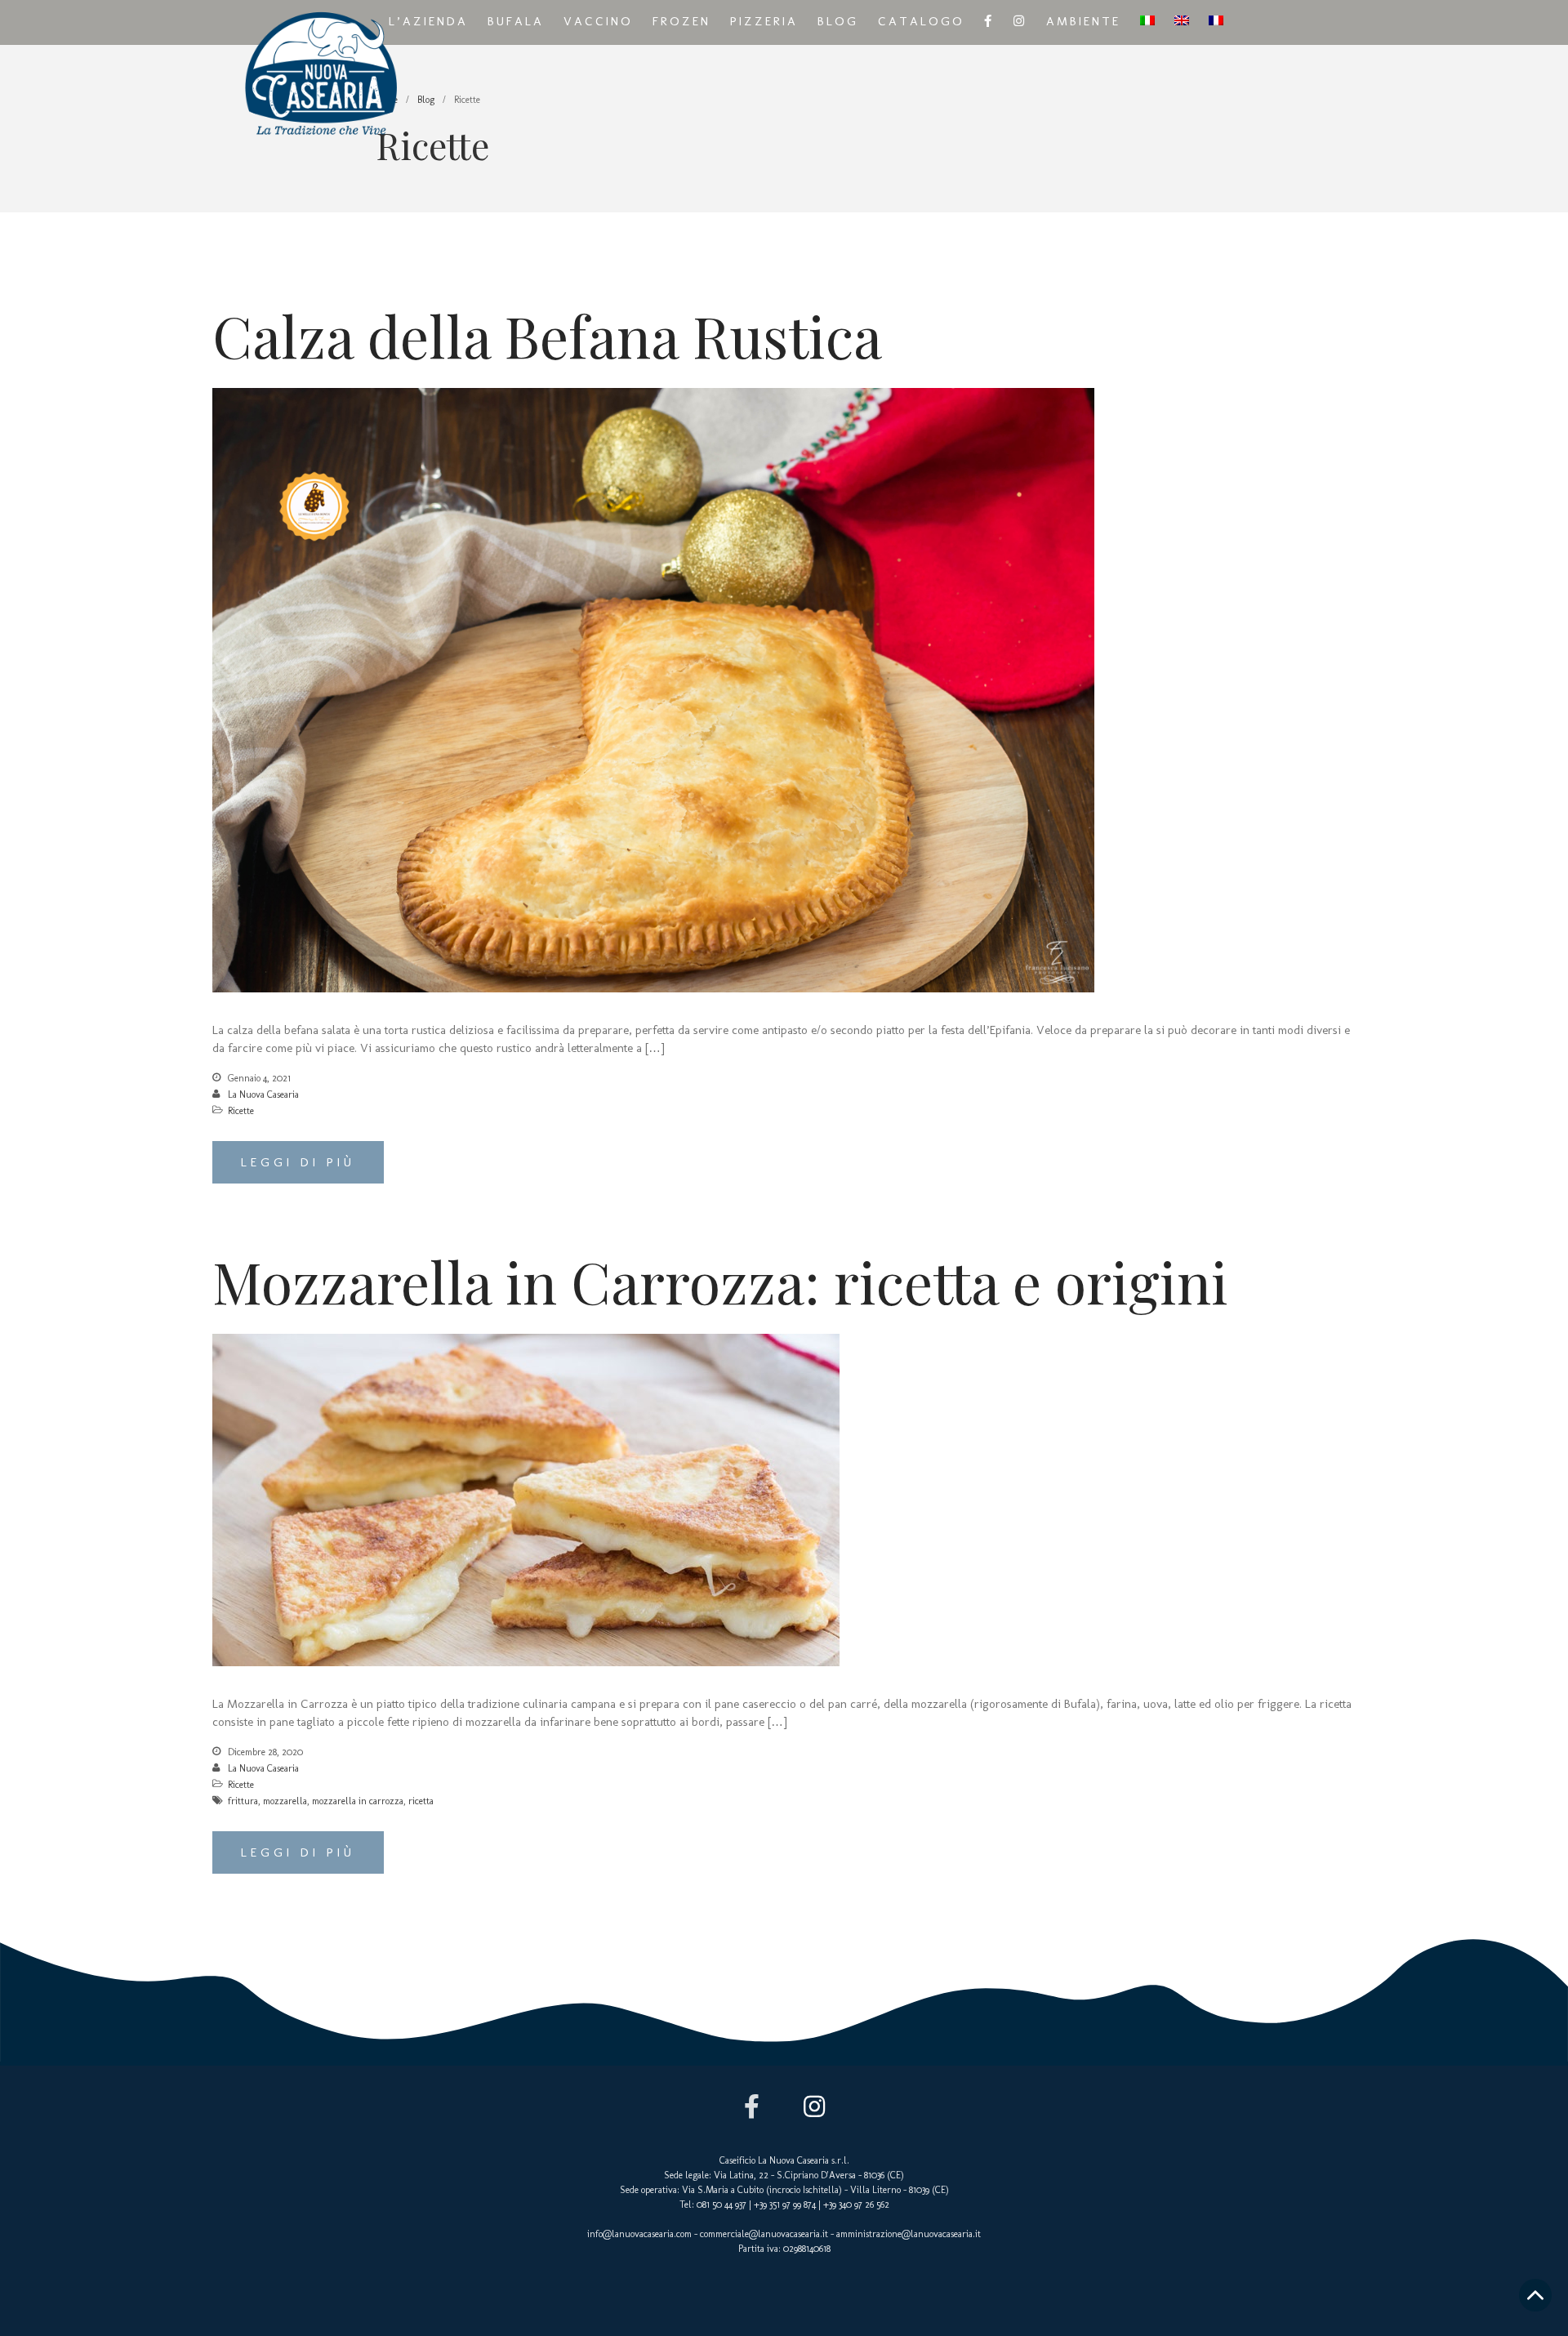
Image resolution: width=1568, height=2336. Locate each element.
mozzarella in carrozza (358, 1801)
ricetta (421, 1801)
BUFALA (516, 21)
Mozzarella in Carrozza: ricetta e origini (720, 1281)
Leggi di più (298, 1162)
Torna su (1535, 2295)
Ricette (241, 1111)
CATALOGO (921, 21)
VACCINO (598, 21)
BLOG (838, 21)
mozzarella (285, 1801)
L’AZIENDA (428, 21)
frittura (243, 1801)
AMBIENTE (1083, 21)
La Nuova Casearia (263, 1094)
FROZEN (682, 21)
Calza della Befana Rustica (547, 335)
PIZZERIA (764, 21)
